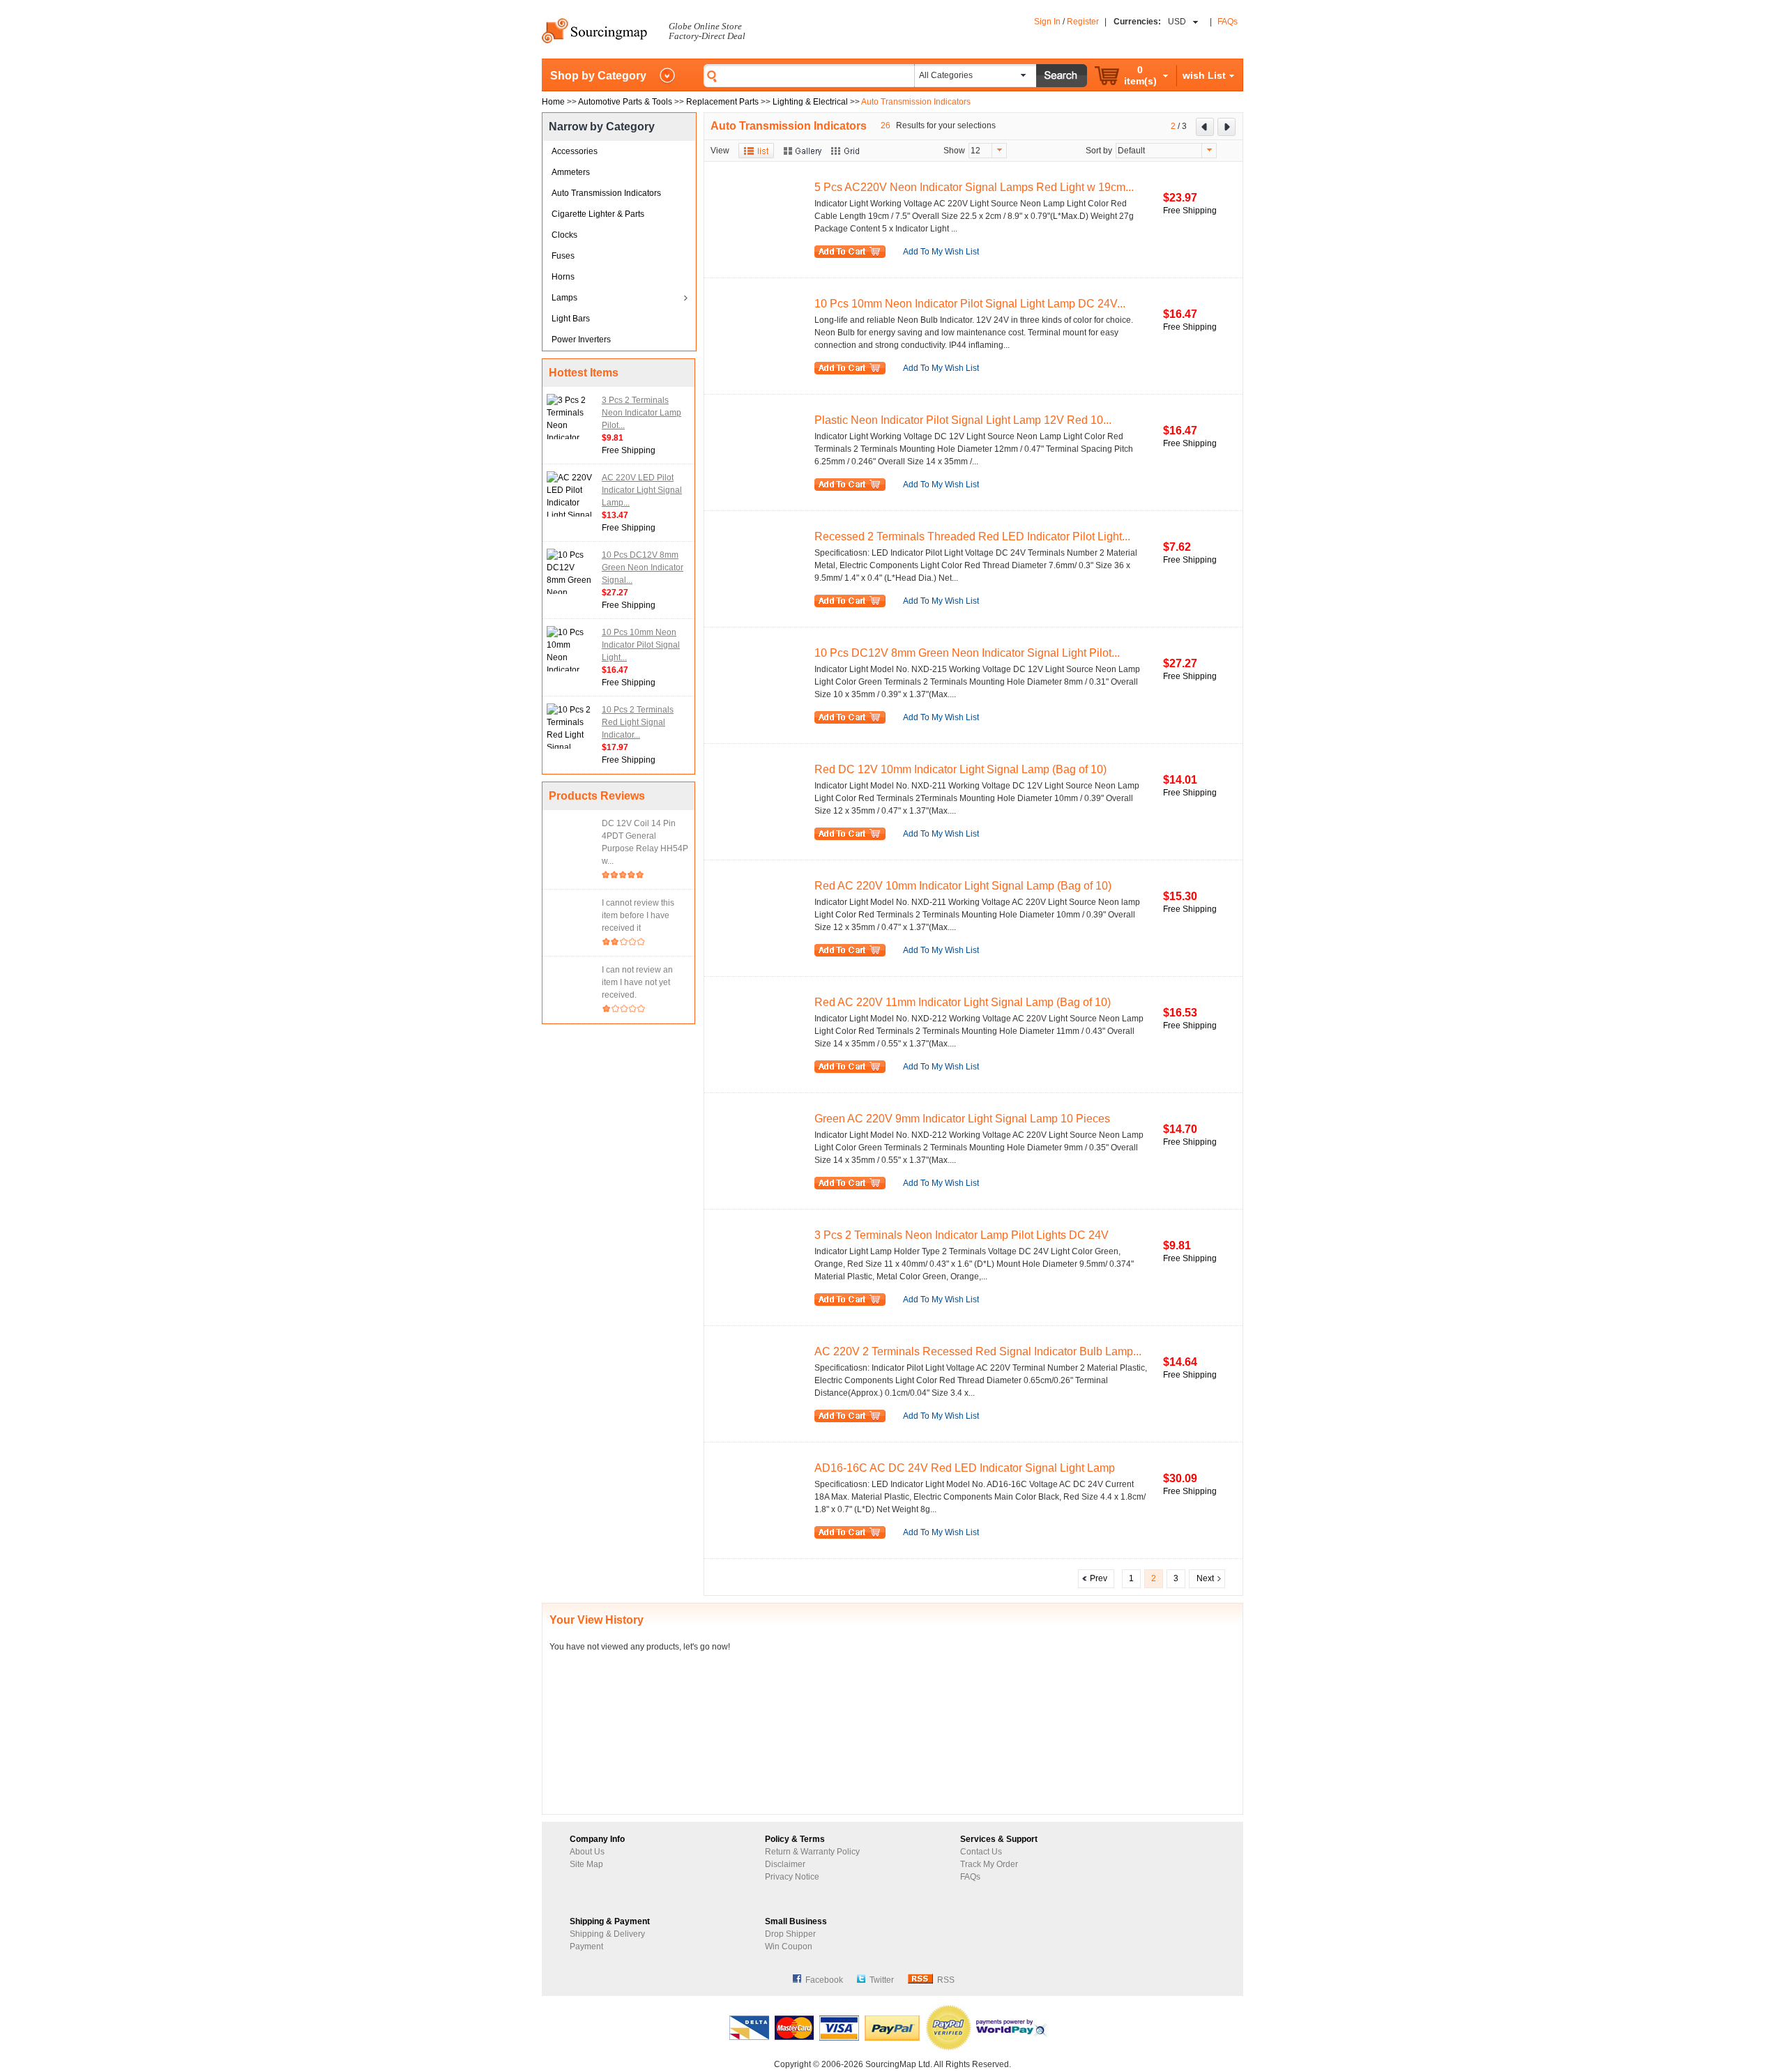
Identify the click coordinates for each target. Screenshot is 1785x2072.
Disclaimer (785, 1864)
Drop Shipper (790, 1934)
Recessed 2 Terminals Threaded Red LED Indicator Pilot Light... (972, 536)
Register (1083, 22)
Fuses (563, 256)
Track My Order (989, 1864)
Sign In (1047, 22)
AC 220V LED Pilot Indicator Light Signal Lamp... (642, 490)
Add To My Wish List (941, 252)
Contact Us (981, 1852)
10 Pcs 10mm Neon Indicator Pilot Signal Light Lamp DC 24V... (970, 304)
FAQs (1228, 22)
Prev (1096, 1578)
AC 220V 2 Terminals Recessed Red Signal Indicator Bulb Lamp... (978, 1351)
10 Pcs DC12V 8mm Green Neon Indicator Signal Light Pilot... (967, 653)
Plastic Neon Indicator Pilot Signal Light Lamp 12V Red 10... (963, 420)
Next (1207, 1578)
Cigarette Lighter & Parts (598, 214)
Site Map (586, 1864)
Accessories (575, 151)
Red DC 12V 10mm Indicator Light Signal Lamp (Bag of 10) (960, 769)
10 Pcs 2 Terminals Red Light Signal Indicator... (638, 722)
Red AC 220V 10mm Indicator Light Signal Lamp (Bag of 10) (963, 886)
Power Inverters (581, 340)
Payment (586, 1947)
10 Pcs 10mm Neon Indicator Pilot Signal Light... (641, 645)
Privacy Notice (792, 1877)
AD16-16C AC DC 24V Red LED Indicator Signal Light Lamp (965, 1468)
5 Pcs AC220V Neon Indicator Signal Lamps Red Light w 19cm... (974, 187)
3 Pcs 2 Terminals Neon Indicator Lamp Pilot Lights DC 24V (962, 1235)
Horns (563, 277)
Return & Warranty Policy (812, 1852)
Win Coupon (789, 1947)
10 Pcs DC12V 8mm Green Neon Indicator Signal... (643, 567)
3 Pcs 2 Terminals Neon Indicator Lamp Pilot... (641, 413)
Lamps (564, 298)
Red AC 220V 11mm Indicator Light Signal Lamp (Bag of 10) (963, 1002)
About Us (587, 1852)
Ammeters (571, 172)
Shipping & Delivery (607, 1934)
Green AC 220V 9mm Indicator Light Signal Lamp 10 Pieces (962, 1119)
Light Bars (571, 319)
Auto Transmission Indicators (606, 193)
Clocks (564, 235)
